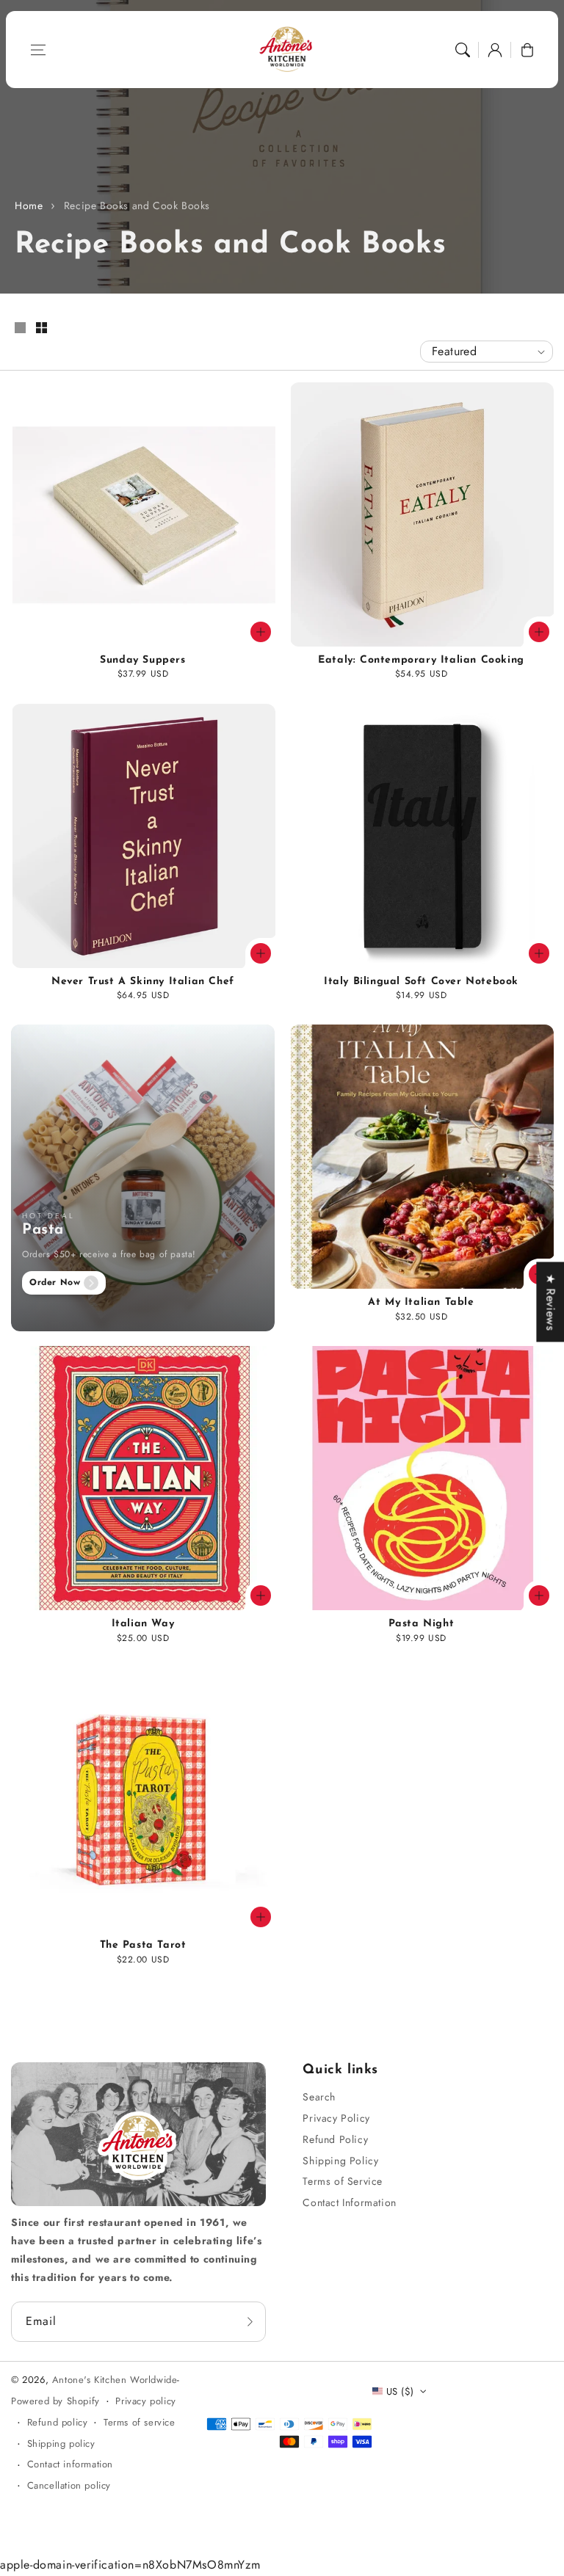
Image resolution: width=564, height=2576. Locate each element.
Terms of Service (343, 2181)
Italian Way (143, 1624)
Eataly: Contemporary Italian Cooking (421, 660)
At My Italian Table (421, 1302)
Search (319, 2097)
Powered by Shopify (55, 2401)
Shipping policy (61, 2444)
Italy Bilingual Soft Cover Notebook (421, 982)
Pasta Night (422, 1624)
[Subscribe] (250, 2321)
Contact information (70, 2464)
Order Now (55, 1282)
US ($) (400, 2391)
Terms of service (140, 2422)
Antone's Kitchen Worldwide (115, 2380)
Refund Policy (335, 2139)
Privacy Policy (336, 2118)
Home (29, 205)
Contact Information (349, 2202)
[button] (38, 50)
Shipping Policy (340, 2161)
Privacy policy (145, 2401)
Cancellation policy (69, 2485)
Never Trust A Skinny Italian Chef (143, 982)
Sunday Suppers (142, 660)
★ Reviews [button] (550, 1302)
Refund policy (58, 2422)
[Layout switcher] (20, 329)
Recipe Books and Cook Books (137, 205)
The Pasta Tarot (143, 1945)
